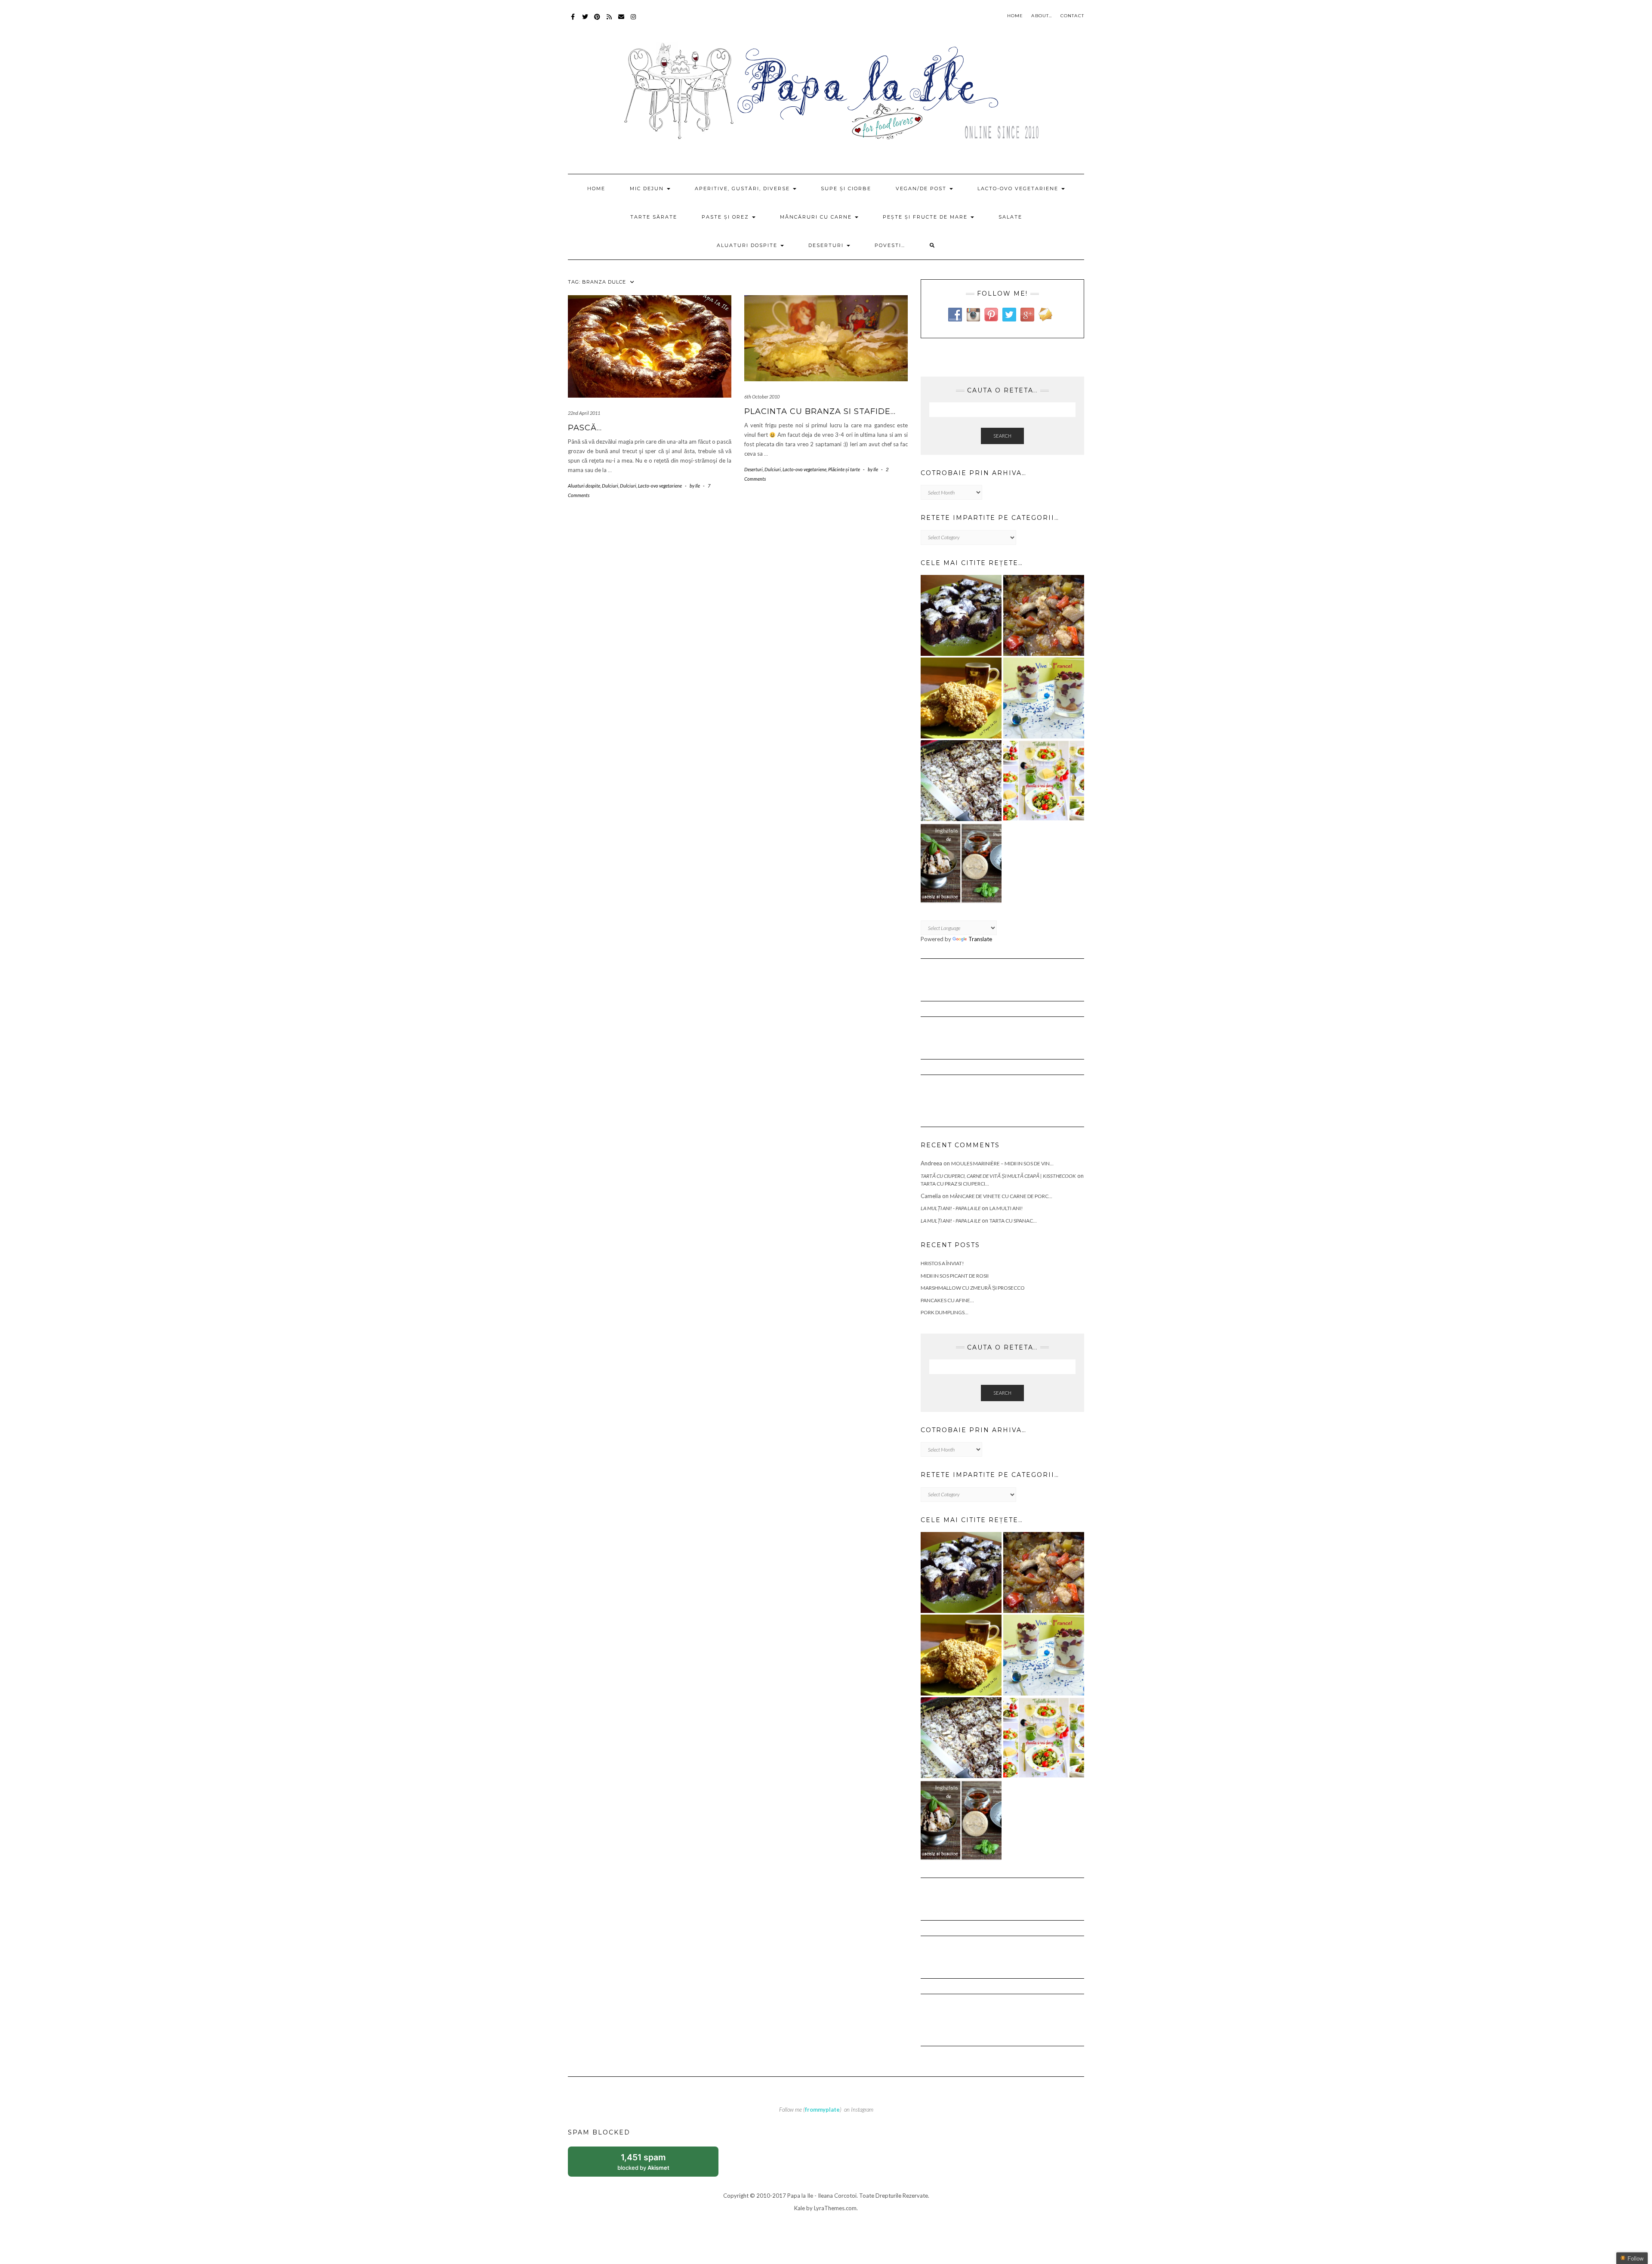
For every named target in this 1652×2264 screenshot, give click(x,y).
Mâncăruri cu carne (817, 217)
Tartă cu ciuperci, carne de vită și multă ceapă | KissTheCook (998, 1176)
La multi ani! (1006, 1208)
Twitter (585, 21)
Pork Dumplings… (945, 1312)
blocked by (653, 2164)
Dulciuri (610, 486)
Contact (1072, 16)
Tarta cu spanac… (1013, 1221)
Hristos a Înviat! (942, 1263)
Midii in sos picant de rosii (955, 1276)
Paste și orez (726, 217)
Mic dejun (648, 188)
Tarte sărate (654, 217)
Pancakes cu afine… (947, 1300)
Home (1015, 16)
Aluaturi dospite (748, 245)
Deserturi (827, 245)
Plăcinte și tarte (844, 469)
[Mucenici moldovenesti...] (961, 698)
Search (1002, 436)
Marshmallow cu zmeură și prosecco (973, 1288)
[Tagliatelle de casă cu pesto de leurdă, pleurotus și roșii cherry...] (1044, 781)
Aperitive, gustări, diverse (743, 188)
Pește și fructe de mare (926, 217)
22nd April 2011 (584, 413)
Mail (621, 21)
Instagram (633, 21)
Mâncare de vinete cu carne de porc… (1001, 1196)
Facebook (573, 21)
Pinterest (597, 21)
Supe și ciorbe (846, 188)
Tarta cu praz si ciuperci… (955, 1184)
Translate (980, 939)
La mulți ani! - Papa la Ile (951, 1208)
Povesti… (890, 245)
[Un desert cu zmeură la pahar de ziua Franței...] (1044, 698)
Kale (800, 2208)
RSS (609, 21)
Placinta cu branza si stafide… (820, 411)
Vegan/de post (922, 188)
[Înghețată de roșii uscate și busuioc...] (961, 863)
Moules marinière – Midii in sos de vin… (1002, 1163)
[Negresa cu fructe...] (961, 615)
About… (1042, 16)
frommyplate (822, 2110)
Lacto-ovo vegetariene (1019, 188)
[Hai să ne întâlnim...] (961, 781)
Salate (1010, 217)
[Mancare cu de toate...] (1044, 615)
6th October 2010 (762, 397)
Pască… (585, 428)
